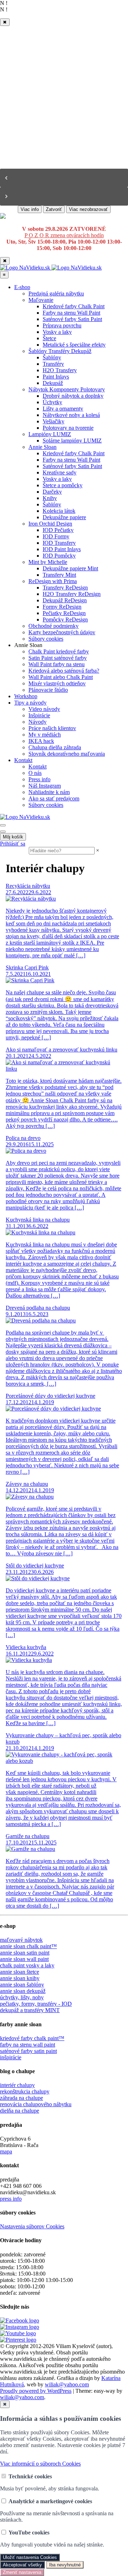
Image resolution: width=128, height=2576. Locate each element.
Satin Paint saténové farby (58, 658)
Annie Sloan (42, 447)
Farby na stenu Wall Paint (71, 313)
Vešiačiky (54, 421)
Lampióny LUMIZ (50, 434)
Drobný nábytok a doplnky (73, 396)
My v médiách (45, 735)
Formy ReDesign (62, 607)
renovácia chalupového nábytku (36, 2104)
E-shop (22, 287)
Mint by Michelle (48, 562)
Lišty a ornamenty (63, 409)
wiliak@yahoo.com (67, 2384)
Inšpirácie (39, 715)
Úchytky (52, 402)
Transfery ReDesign (65, 588)
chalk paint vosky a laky (27, 1965)
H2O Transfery (60, 370)
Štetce (49, 338)
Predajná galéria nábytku (56, 294)
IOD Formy (56, 536)
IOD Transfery (59, 543)
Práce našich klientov (52, 728)
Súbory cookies (46, 639)
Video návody (44, 709)
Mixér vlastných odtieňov (57, 683)
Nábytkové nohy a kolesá (71, 415)
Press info (39, 779)
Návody (38, 722)
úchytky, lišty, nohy (22, 1997)
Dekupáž (53, 383)
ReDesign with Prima (53, 581)
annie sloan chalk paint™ (28, 1946)
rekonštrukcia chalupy (25, 2091)
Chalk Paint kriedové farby (59, 651)
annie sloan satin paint (25, 1953)
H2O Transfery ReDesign (72, 594)
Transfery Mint (59, 575)
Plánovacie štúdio (48, 690)
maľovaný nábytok (21, 1940)
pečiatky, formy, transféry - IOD (36, 2004)
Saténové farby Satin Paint (72, 319)
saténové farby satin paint (28, 2051)
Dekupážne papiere (64, 517)
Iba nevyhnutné (65, 2565)
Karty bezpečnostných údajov (62, 632)
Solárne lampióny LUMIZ (72, 441)
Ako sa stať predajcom (54, 798)
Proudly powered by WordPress (36, 2391)
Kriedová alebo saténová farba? (64, 671)
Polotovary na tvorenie (68, 428)
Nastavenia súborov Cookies (32, 2226)
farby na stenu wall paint (28, 2045)
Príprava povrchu (62, 325)
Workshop (26, 696)
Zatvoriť (54, 209)
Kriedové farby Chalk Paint (74, 306)
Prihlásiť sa (13, 844)
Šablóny (52, 357)
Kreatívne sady (60, 472)
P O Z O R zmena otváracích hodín (64, 235)
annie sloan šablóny (22, 1985)
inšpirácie (11, 2057)
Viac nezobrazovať (88, 209)
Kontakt (23, 760)
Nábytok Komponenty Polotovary (67, 389)
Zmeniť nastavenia (22, 2572)
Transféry (53, 364)
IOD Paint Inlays (62, 549)
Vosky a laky (57, 332)
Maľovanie (41, 300)
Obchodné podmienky (54, 626)
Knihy (50, 498)
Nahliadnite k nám (49, 792)
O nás (35, 773)
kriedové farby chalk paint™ (32, 2038)
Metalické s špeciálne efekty (74, 345)
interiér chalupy (17, 2085)
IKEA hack (41, 741)
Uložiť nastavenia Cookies (30, 2557)
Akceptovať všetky (22, 2565)
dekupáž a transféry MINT (30, 2010)
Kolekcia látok (59, 511)
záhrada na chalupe (22, 2098)
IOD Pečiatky (58, 530)
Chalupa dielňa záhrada (55, 747)
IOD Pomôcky (59, 556)
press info (11, 2199)
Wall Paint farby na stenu (57, 664)
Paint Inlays (56, 377)
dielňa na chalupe (20, 2111)
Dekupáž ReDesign (65, 600)
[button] (64, 178)
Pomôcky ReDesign (65, 619)
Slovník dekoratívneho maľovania (67, 754)
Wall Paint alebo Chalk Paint (61, 677)
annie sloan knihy (20, 1978)
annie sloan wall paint (24, 1959)
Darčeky (52, 492)
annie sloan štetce (20, 1972)
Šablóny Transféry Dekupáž (60, 351)
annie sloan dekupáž (23, 1991)
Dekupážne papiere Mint (70, 568)
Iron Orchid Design (50, 524)
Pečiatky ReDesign (64, 613)
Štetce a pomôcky (63, 485)
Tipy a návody (30, 703)
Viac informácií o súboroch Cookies (40, 2464)
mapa (6, 2151)
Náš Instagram (45, 786)
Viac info (30, 209)
